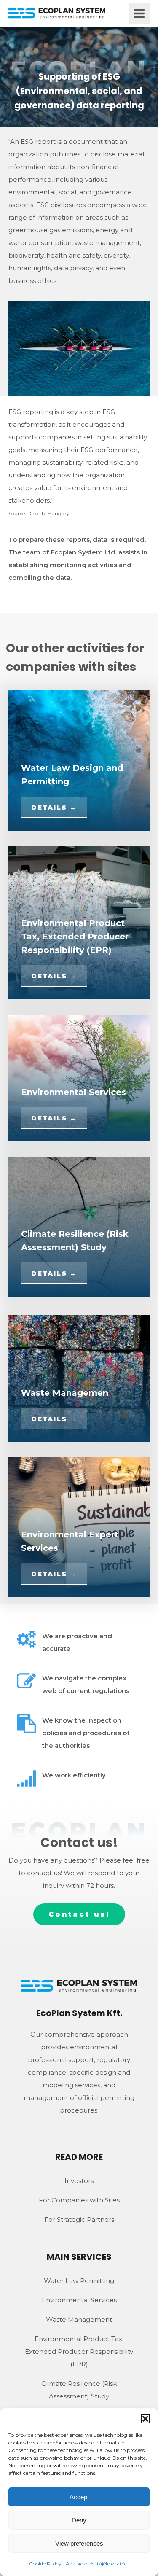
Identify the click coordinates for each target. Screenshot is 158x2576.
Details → (54, 807)
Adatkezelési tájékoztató (95, 2564)
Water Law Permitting (79, 2281)
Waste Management (79, 2319)
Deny (79, 2520)
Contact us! (79, 1914)
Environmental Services (79, 2300)
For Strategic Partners (79, 2219)
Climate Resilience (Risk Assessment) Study (79, 2390)
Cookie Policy (45, 2564)
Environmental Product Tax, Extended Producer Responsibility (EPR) (79, 2351)
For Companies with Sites (79, 2200)
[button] (145, 2419)
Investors (79, 2181)
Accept (79, 2497)
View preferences (79, 2543)
